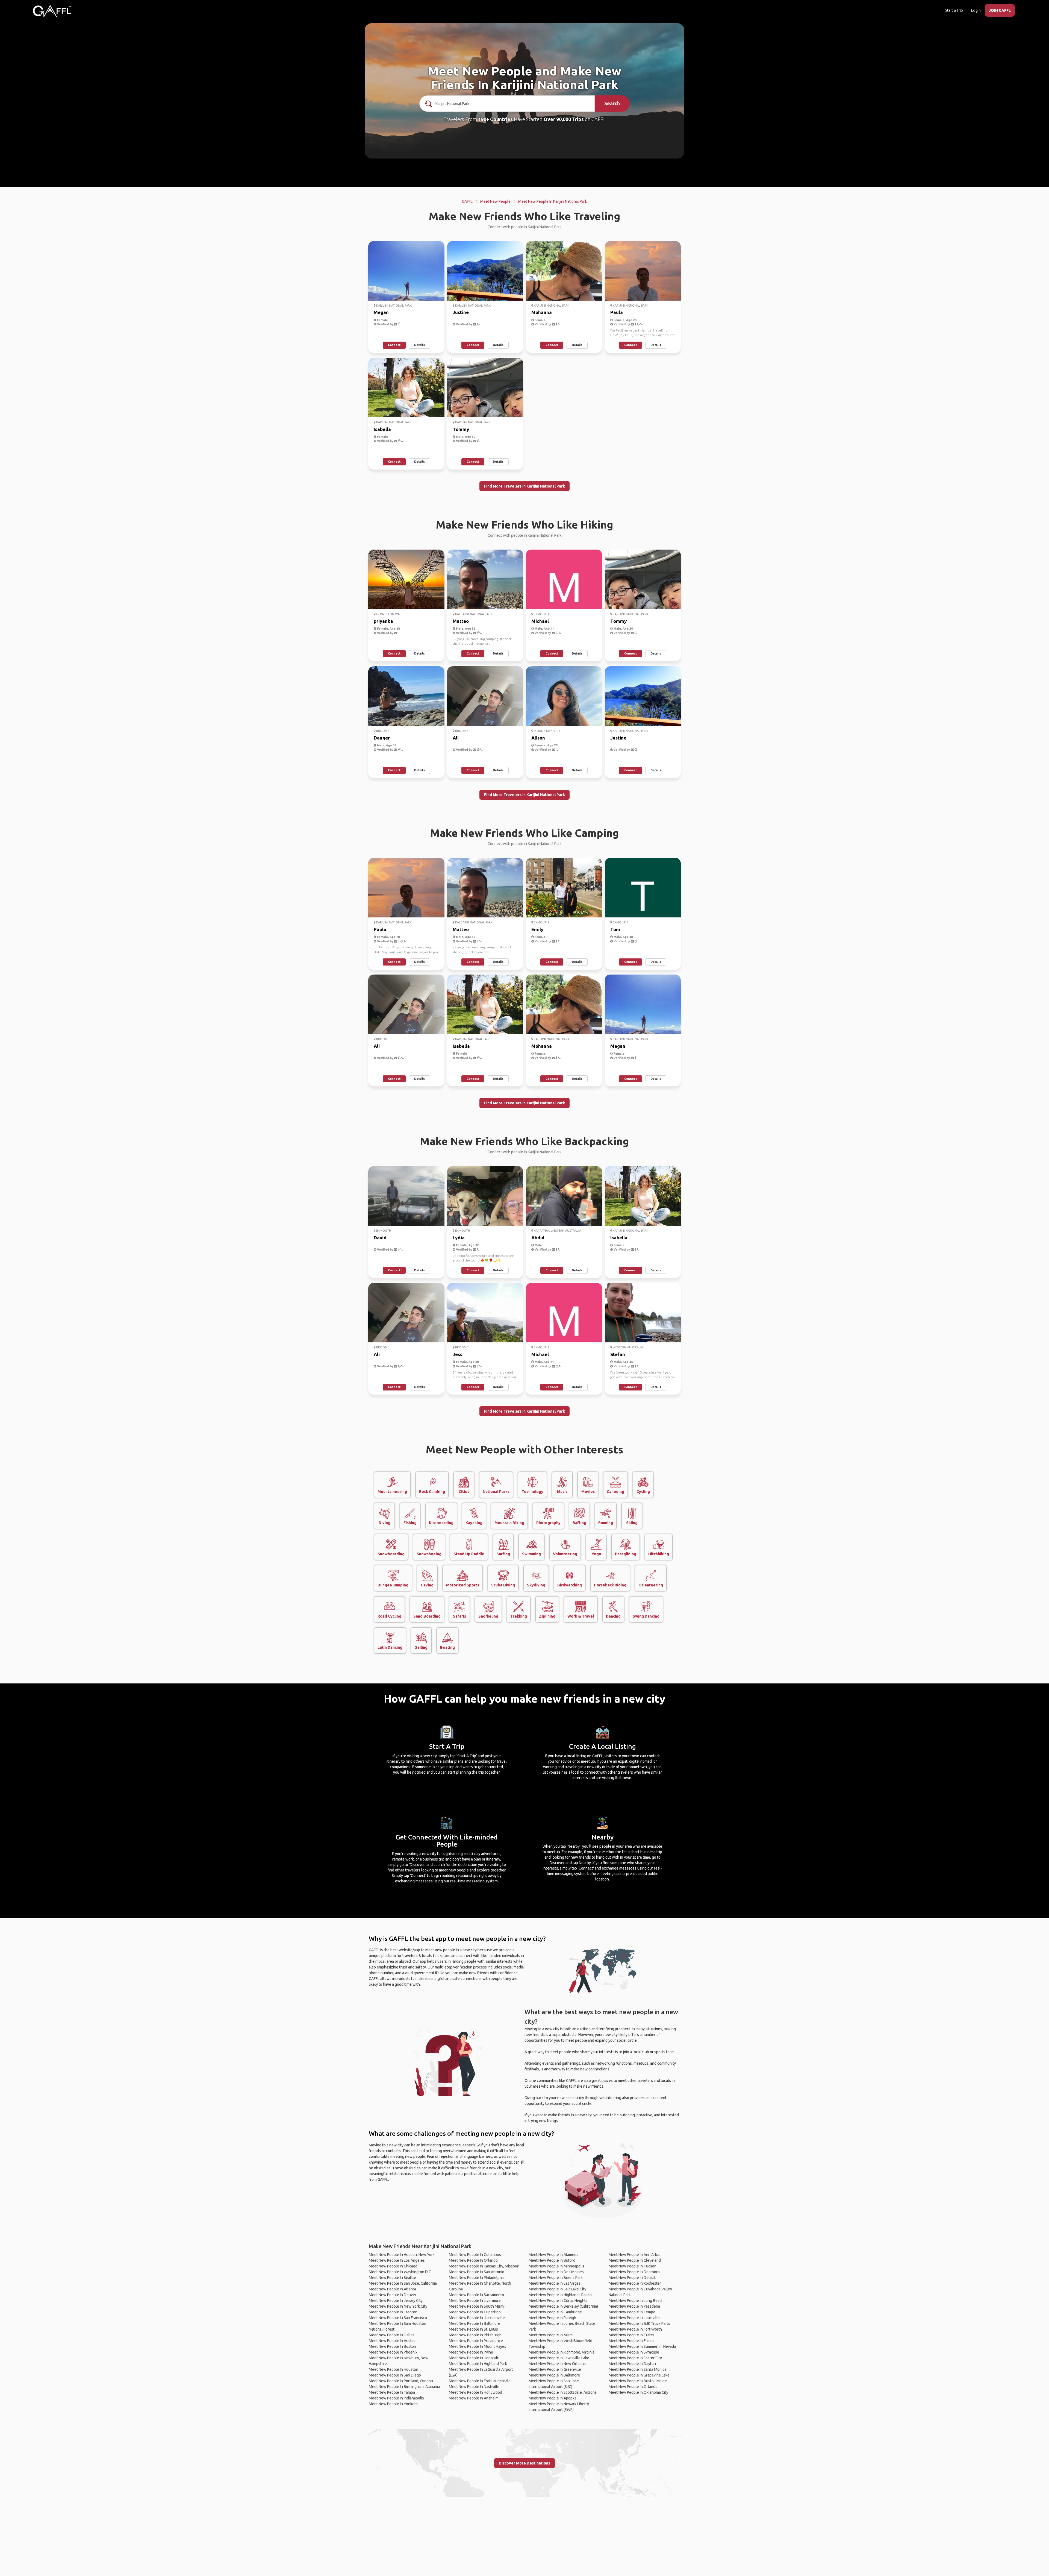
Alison (538, 738)
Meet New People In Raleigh (552, 2318)
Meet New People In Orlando (473, 2260)
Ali (456, 738)
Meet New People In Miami (551, 2335)
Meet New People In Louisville (634, 2318)
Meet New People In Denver (393, 2295)
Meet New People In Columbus (475, 2255)
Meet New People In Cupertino (475, 2312)
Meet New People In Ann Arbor (635, 2255)
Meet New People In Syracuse (634, 2352)
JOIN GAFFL (1000, 10)
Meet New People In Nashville (474, 2387)
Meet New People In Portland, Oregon (401, 2381)
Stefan (618, 1354)
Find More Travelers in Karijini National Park (524, 486)
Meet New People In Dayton (632, 2364)
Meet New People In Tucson (633, 2266)
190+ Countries (495, 119)
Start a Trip (954, 10)
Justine (461, 312)
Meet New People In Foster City (635, 2358)
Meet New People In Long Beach (636, 2301)
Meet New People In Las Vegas (555, 2283)
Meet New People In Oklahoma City (638, 2392)
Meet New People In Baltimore (475, 2323)
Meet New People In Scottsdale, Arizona (563, 2392)
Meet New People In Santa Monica (637, 2369)
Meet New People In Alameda (553, 2255)
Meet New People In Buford (552, 2260)
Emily (537, 929)
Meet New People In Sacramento (476, 2295)
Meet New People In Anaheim (474, 2398)
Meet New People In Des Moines (556, 2272)
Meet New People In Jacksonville (477, 2318)
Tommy (461, 429)
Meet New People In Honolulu (474, 2358)
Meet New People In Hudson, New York (402, 2255)
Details (419, 345)
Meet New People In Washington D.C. (400, 2272)
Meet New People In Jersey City (396, 2301)
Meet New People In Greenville (555, 2369)
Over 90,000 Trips (564, 119)
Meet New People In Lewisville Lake (559, 2358)
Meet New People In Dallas (392, 2335)
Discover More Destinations (524, 2463)
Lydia (459, 1238)
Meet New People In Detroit (632, 2278)
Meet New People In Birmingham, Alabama (404, 2387)
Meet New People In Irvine (471, 2352)
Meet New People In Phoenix (393, 2352)
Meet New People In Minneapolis (556, 2266)
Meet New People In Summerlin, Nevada (642, 2346)
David (380, 1238)
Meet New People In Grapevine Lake (639, 2375)
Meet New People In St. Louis (473, 2329)
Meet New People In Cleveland (635, 2260)
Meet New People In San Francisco (398, 2318)
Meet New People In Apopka (553, 2398)
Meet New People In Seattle (392, 2278)
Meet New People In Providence (476, 2341)
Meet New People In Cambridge (555, 2312)
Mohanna (542, 312)
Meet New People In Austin (392, 2341)
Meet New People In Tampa (392, 2392)
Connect (394, 345)
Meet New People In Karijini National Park (553, 201)
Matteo (461, 621)
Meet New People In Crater (631, 2335)
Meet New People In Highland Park (478, 2364)
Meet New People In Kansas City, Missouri (484, 2266)
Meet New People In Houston (394, 2369)
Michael (540, 621)
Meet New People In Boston (392, 2346)
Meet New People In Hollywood (475, 2392)
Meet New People (495, 201)
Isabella (382, 429)
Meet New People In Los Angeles (397, 2260)
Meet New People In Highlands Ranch (560, 2295)
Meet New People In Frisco (631, 2341)
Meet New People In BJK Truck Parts (639, 2323)
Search (612, 103)
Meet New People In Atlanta (392, 2289)
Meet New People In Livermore (475, 2301)
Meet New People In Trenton (393, 2312)
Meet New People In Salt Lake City (557, 2289)
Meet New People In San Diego (395, 2375)
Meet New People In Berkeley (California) (563, 2306)
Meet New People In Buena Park (556, 2278)
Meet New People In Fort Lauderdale (480, 2381)
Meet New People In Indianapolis (396, 2398)
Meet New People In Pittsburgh (475, 2335)
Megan (381, 312)
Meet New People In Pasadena (634, 2306)
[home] (52, 11)
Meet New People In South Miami (477, 2306)
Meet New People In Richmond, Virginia (562, 2352)
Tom (615, 929)
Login (976, 10)
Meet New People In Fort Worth (635, 2329)
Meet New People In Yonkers (393, 2404)
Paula (617, 312)
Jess (457, 1354)
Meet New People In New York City (398, 2306)
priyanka (383, 621)
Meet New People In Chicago (393, 2266)
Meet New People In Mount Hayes (478, 2346)
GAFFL (467, 201)
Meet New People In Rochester (635, 2283)
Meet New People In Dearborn (634, 2272)
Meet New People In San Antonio (477, 2272)
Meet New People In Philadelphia (477, 2278)
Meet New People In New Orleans (557, 2364)
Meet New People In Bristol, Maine (638, 2381)
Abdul (538, 1238)
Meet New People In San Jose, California (403, 2283)
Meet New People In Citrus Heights (558, 2301)
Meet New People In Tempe (632, 2312)
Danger (382, 738)
